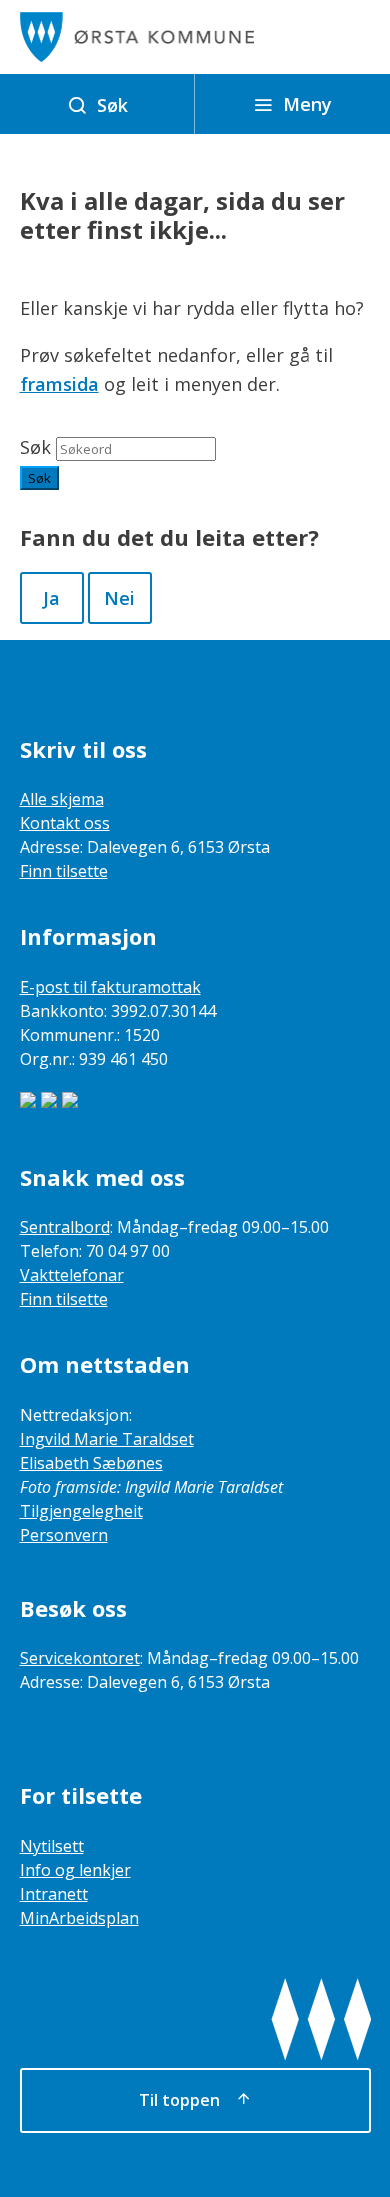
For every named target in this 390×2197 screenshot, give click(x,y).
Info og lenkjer (75, 1870)
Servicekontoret (80, 1658)
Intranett (54, 1894)
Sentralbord (65, 1227)
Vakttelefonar (72, 1275)
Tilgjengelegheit (81, 1511)
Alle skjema (62, 799)
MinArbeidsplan (79, 1918)
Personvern (64, 1535)
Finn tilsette (64, 871)
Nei (119, 598)
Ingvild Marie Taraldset (107, 1439)
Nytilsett (52, 1846)
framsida (59, 384)
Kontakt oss (65, 823)
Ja (51, 598)
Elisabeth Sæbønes (91, 1463)
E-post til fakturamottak (110, 987)
